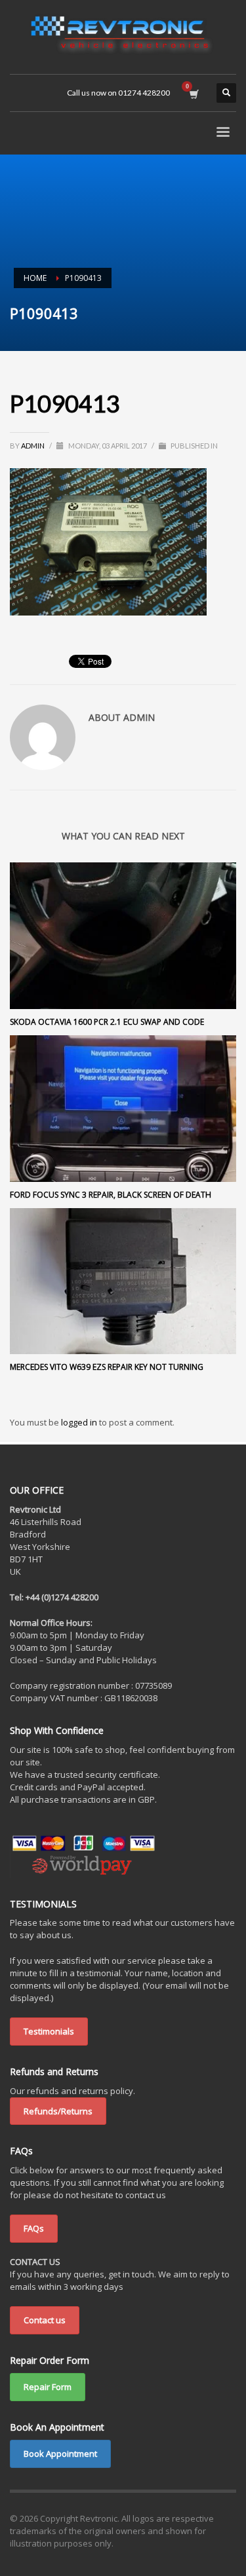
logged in (80, 1422)
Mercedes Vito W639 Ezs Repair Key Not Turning (107, 1367)
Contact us (45, 2320)
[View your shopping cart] (193, 93)
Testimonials (49, 2031)
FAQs (34, 2228)
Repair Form (48, 2387)
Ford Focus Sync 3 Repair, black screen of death (111, 1195)
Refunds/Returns (58, 2111)
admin (33, 446)
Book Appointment (60, 2454)
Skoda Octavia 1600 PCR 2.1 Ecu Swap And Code (107, 1022)
